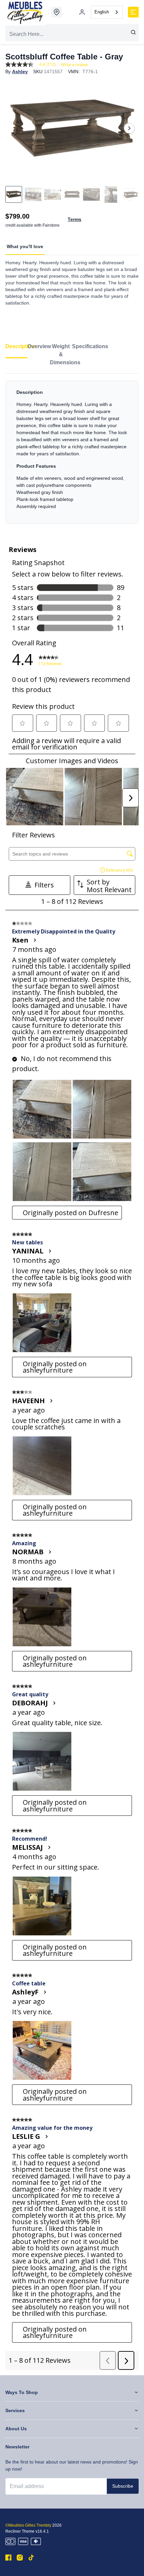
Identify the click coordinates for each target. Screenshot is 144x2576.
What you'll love (25, 246)
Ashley (20, 72)
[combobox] (107, 12)
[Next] (129, 128)
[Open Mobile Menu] (133, 12)
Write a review (74, 65)
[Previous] (15, 128)
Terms (75, 219)
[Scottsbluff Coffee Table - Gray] (72, 128)
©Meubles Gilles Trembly (28, 2525)
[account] (82, 12)
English (102, 12)
